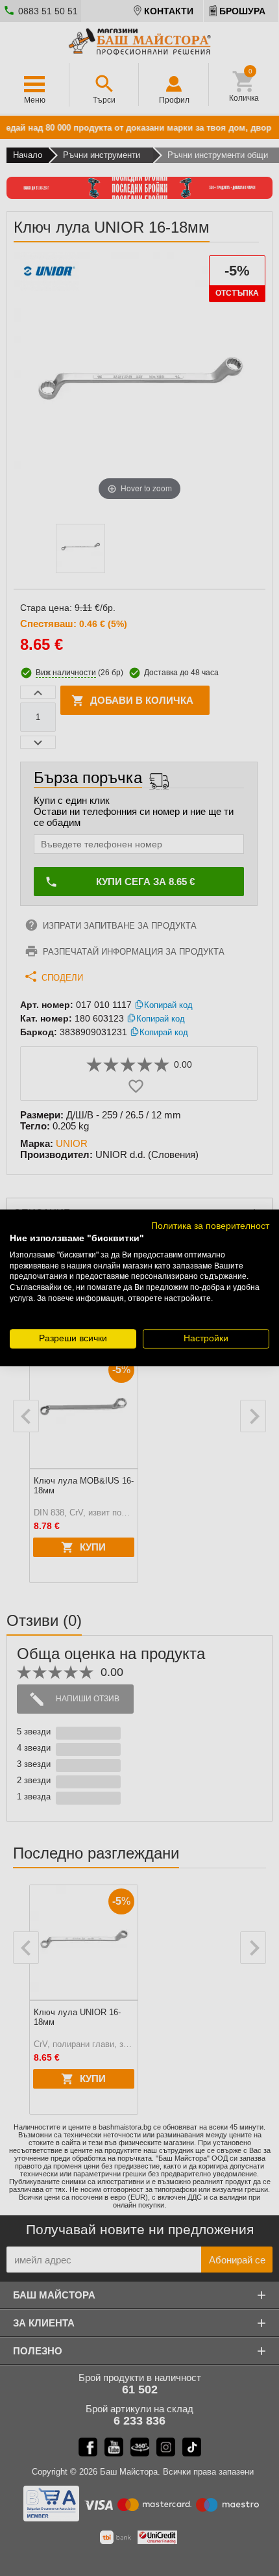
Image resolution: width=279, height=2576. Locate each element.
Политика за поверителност (210, 1226)
